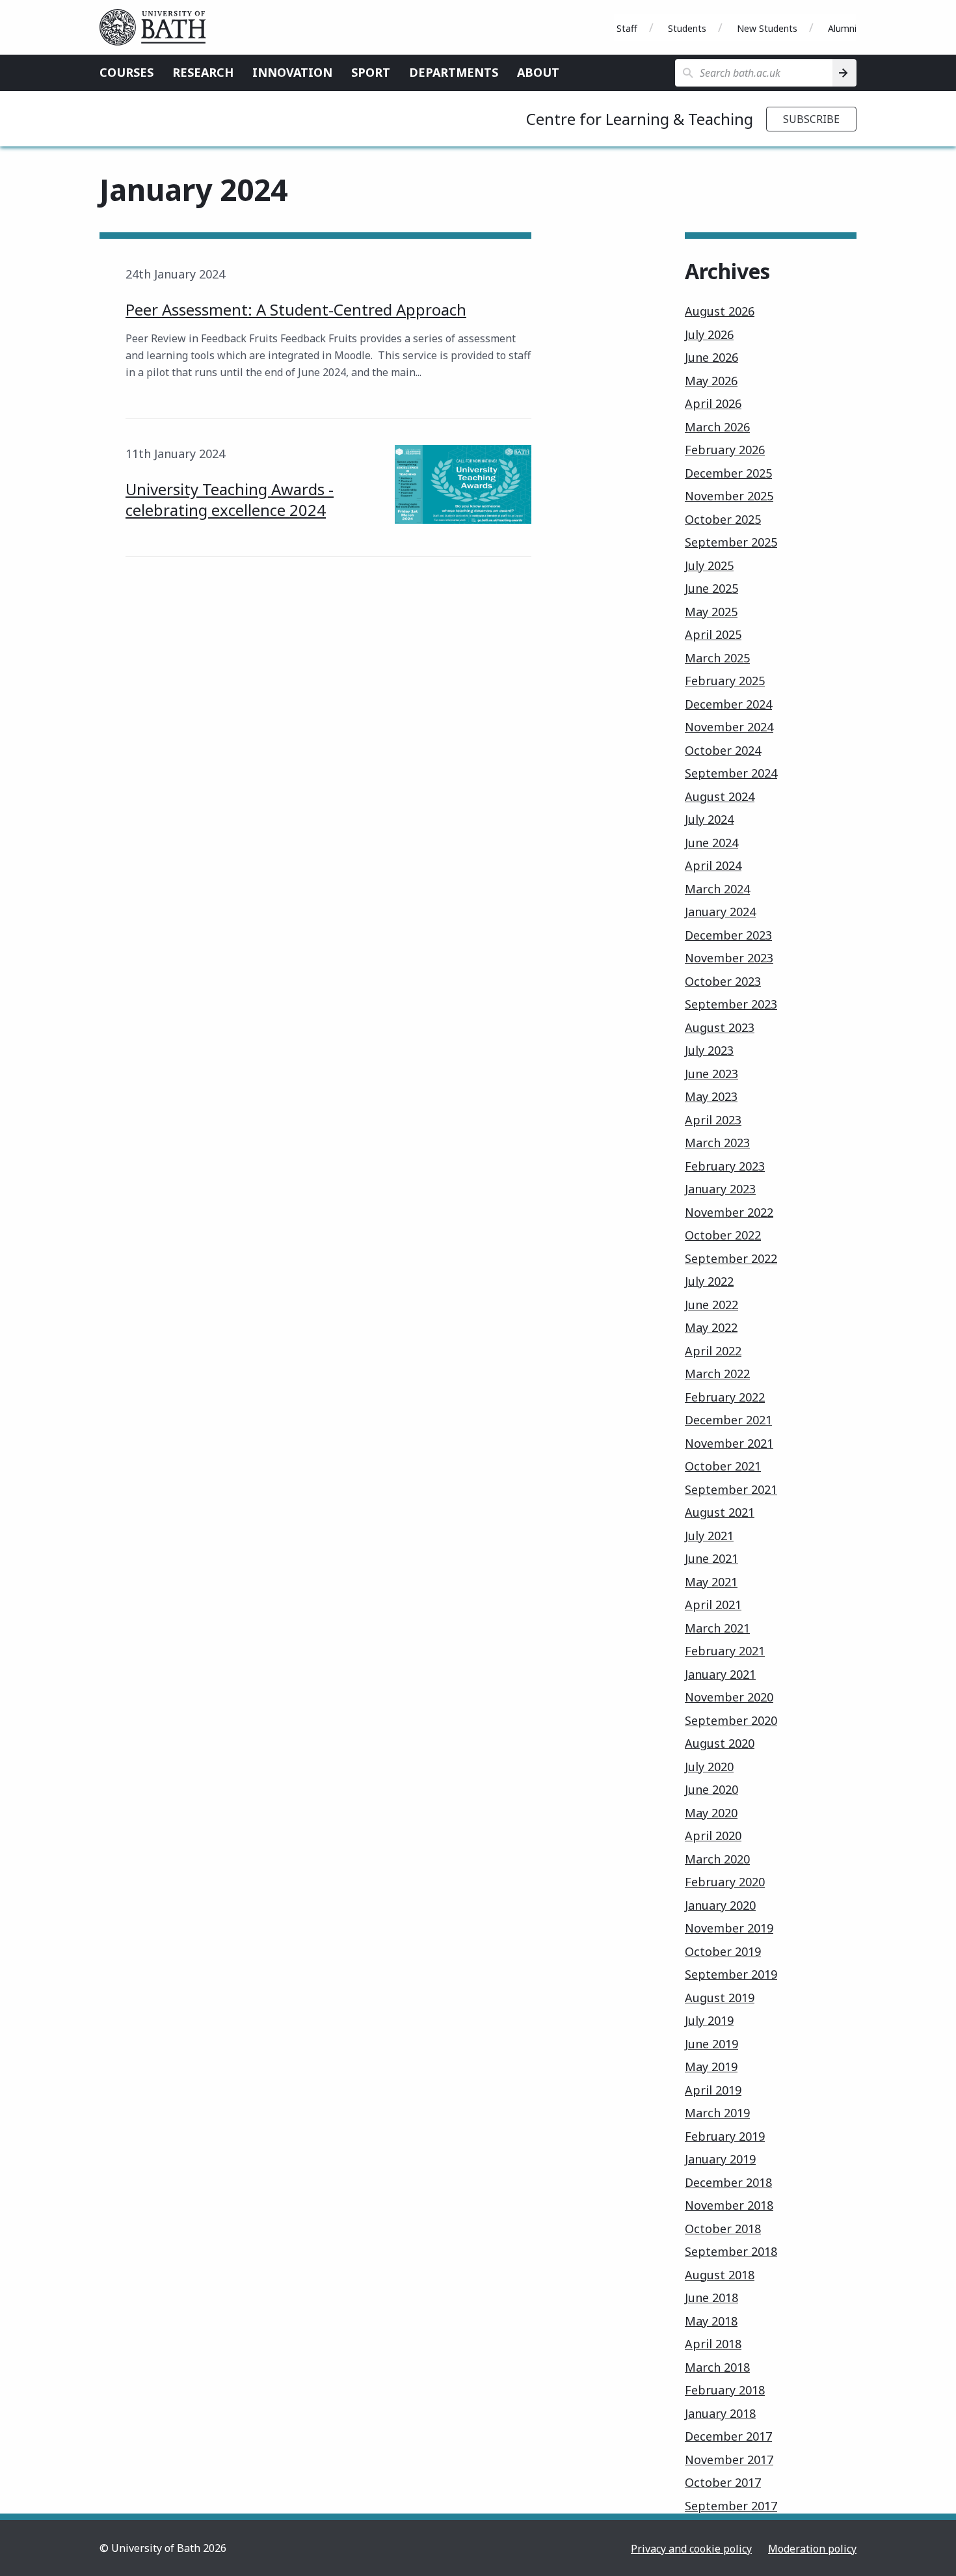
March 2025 (717, 658)
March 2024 (717, 889)
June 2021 (711, 1558)
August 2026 (720, 311)
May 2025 (711, 612)
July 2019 (709, 2020)
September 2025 (731, 542)
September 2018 (731, 2251)
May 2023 (711, 1096)
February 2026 (725, 450)
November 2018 (729, 2205)
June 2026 (711, 357)
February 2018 (725, 2390)
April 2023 (713, 1120)
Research (203, 72)
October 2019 (723, 1951)
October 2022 (723, 1235)
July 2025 (709, 565)
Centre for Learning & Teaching (640, 119)
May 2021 (711, 1582)
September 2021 (731, 1489)
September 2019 (731, 1974)
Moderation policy (812, 2549)
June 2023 (711, 1074)
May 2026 (711, 381)
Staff (627, 28)
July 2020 (709, 1767)
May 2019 (711, 2067)
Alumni (842, 28)
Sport (371, 72)
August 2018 (720, 2275)
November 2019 (729, 1928)
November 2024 (729, 727)
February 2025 (725, 681)
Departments (454, 72)
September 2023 (731, 1004)
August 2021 (720, 1512)
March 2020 (717, 1859)
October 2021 (723, 1466)
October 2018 (723, 2229)
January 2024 (720, 912)
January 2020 (720, 1905)
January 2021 (720, 1674)
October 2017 (723, 2482)
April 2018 (713, 2344)
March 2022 (717, 1374)
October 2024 (723, 750)
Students (687, 28)
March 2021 (717, 1628)
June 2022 (711, 1305)
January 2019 (720, 2159)
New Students (767, 28)
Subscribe (811, 119)
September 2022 (731, 1258)
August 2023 (720, 1027)
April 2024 (713, 865)
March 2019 (717, 2113)
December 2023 (728, 935)
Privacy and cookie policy (691, 2549)
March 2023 (717, 1143)
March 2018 (717, 2367)
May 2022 (711, 1327)
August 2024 (720, 796)
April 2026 (713, 403)
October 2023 (723, 981)
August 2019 (720, 1998)
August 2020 (720, 1743)
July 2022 (709, 1281)
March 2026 (717, 427)
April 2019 (713, 2090)
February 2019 (725, 2136)
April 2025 (713, 634)
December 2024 (728, 704)
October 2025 (723, 519)
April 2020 (713, 1836)
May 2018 (711, 2321)
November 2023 (729, 958)
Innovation (292, 72)
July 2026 (709, 334)
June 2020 (711, 1789)
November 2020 (729, 1697)
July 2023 (709, 1050)
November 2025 (729, 496)
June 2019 (711, 2044)
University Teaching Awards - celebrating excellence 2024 (230, 499)
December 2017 (728, 2436)
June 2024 (711, 843)
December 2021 (728, 1420)
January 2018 (720, 2413)
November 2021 (729, 1443)
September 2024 (731, 773)
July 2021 (709, 1536)
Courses (126, 72)
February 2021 (725, 1651)
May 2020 (711, 1813)
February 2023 (725, 1166)
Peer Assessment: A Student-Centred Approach (296, 309)
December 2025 (728, 473)
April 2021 (713, 1605)
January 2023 (720, 1189)
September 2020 (731, 1720)
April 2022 (713, 1351)
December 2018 (728, 2182)
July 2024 (709, 819)
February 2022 (725, 1397)
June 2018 (711, 2298)
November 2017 (729, 2460)
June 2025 (711, 588)
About (538, 72)
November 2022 (729, 1212)
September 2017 (731, 2506)
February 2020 (725, 1882)
